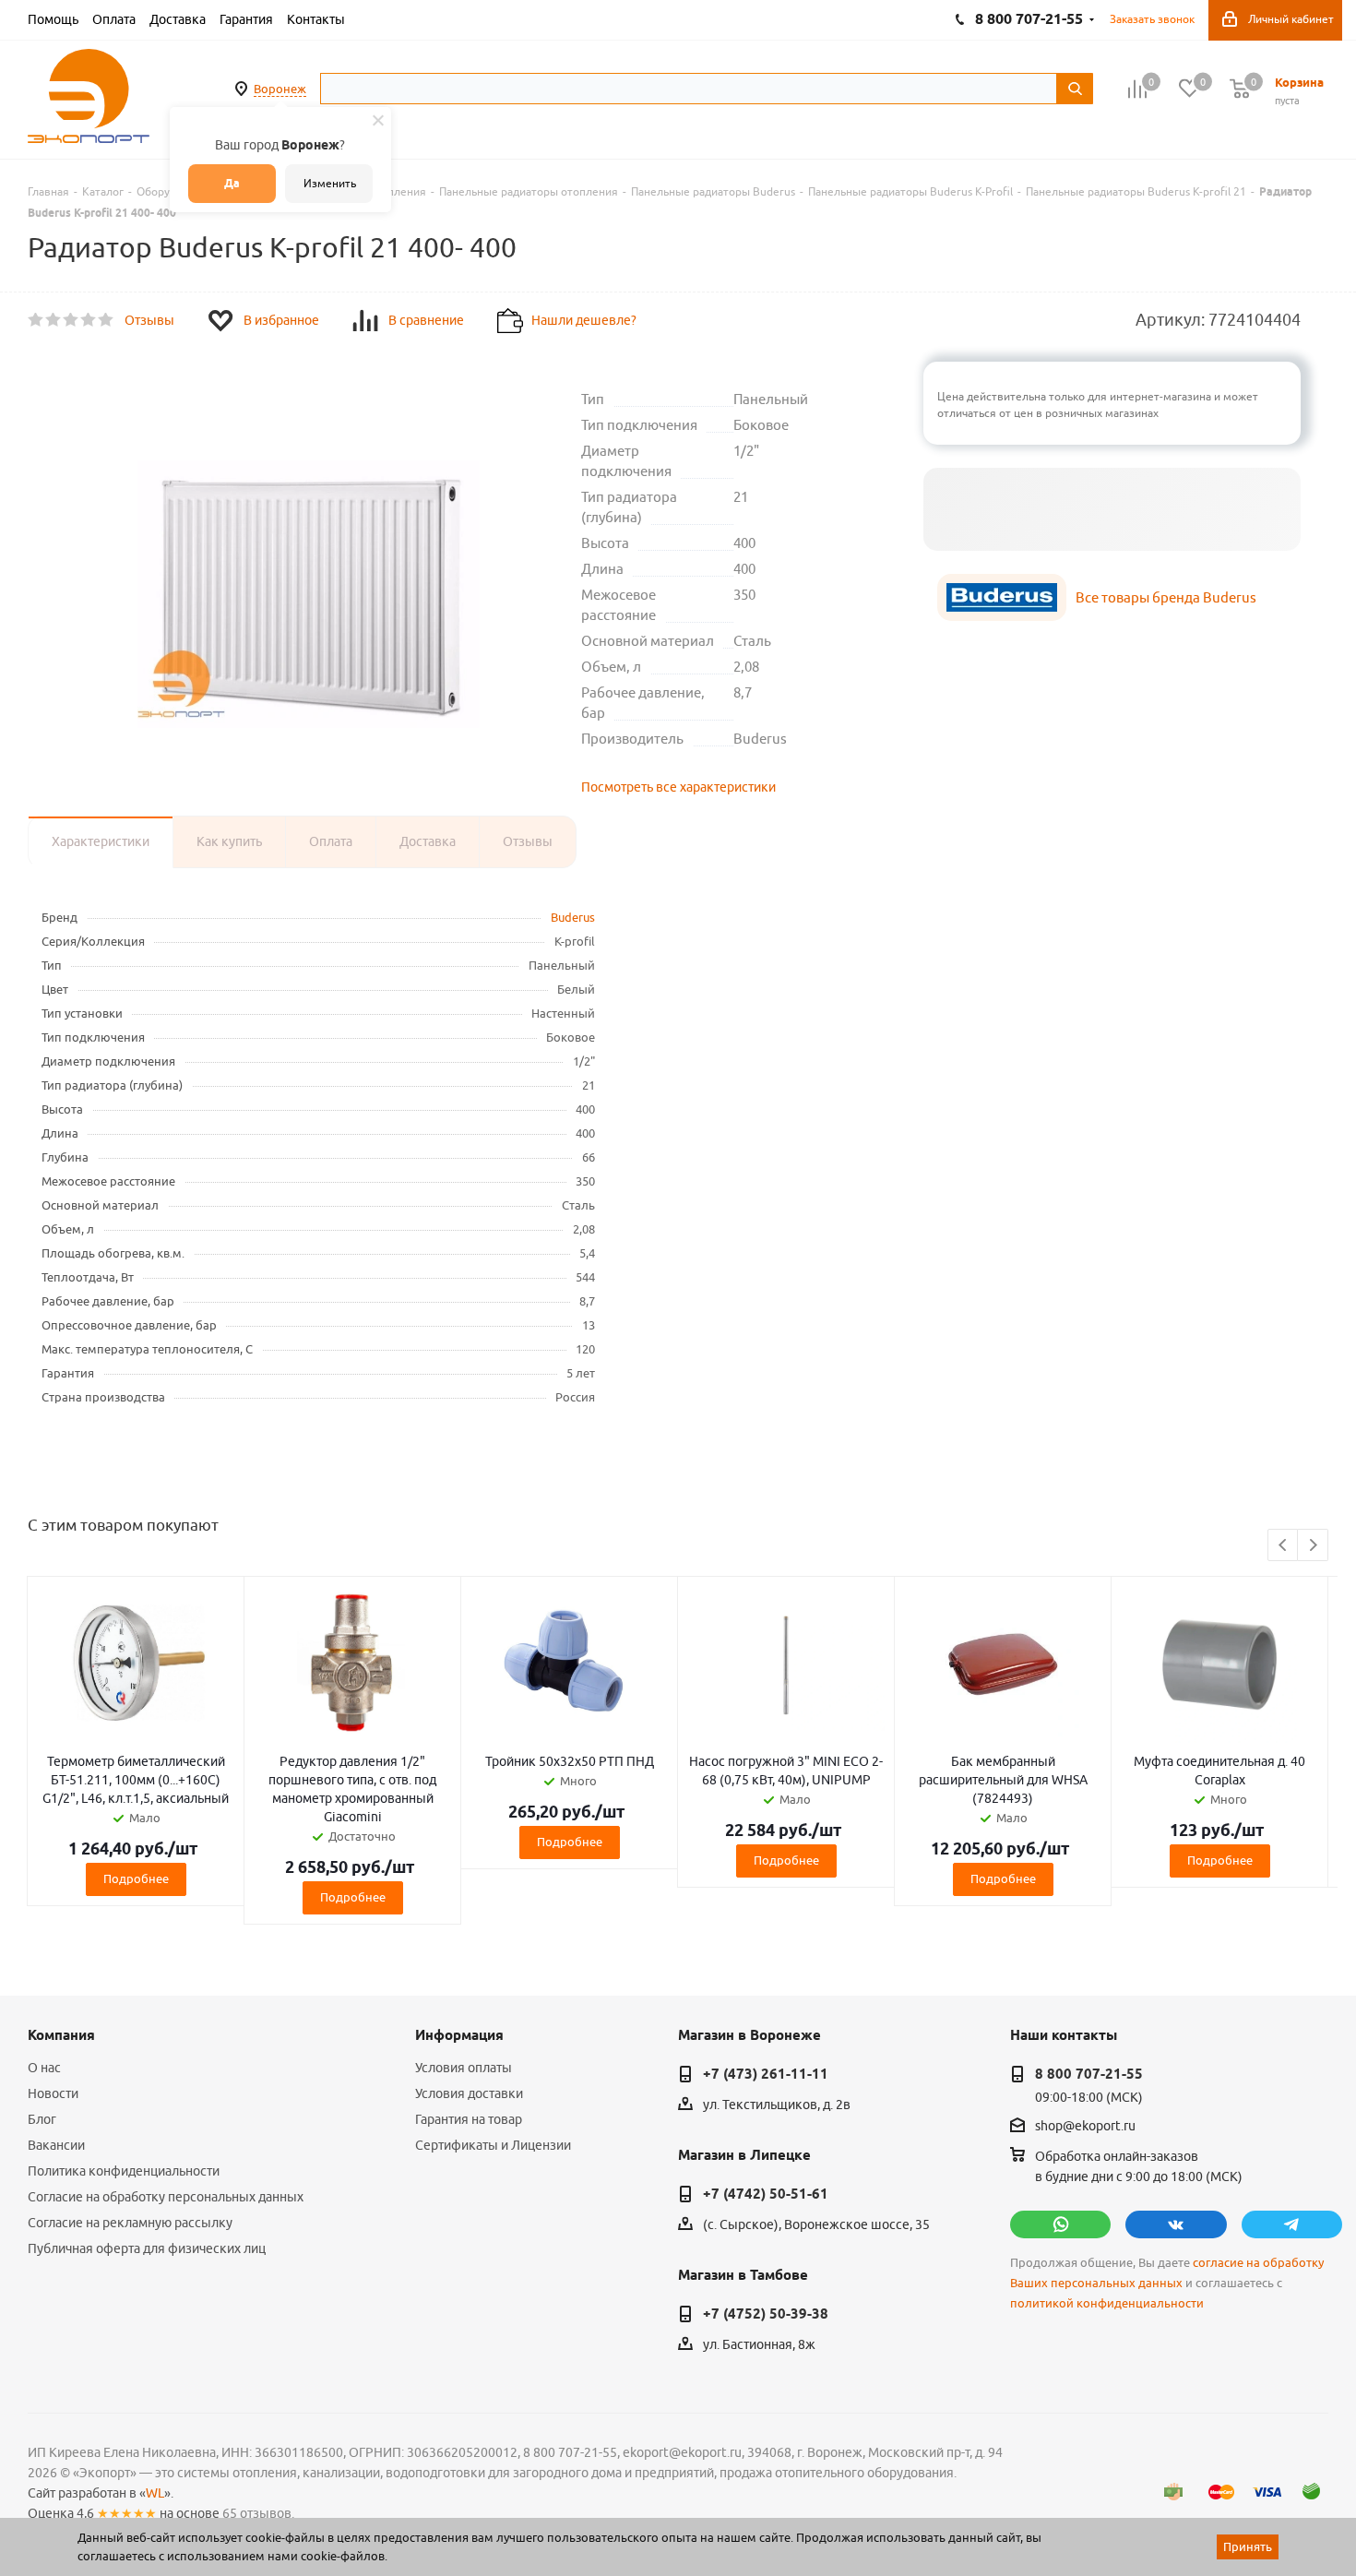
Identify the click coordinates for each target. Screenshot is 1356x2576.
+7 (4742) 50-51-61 (766, 2194)
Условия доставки (469, 2093)
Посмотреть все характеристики (678, 787)
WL (155, 2493)
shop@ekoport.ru (1085, 2127)
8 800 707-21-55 (1089, 2074)
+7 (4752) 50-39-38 (766, 2314)
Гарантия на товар (469, 2119)
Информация (459, 2035)
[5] (107, 320)
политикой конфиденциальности (1107, 2303)
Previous (1284, 1546)
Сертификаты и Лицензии (493, 2145)
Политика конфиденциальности (124, 2171)
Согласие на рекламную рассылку (130, 2223)
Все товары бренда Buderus (1166, 597)
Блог (42, 2119)
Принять (1248, 2546)
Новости (53, 2093)
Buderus (573, 917)
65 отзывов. (258, 2513)
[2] (54, 320)
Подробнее (136, 1878)
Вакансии (56, 2145)
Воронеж (280, 89)
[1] (36, 320)
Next (1313, 1546)
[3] (71, 320)
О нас (44, 2068)
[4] (89, 320)
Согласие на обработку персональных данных (166, 2197)
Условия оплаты (464, 2068)
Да (232, 183)
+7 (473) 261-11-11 (766, 2074)
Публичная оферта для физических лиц (147, 2248)
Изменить (330, 183)
